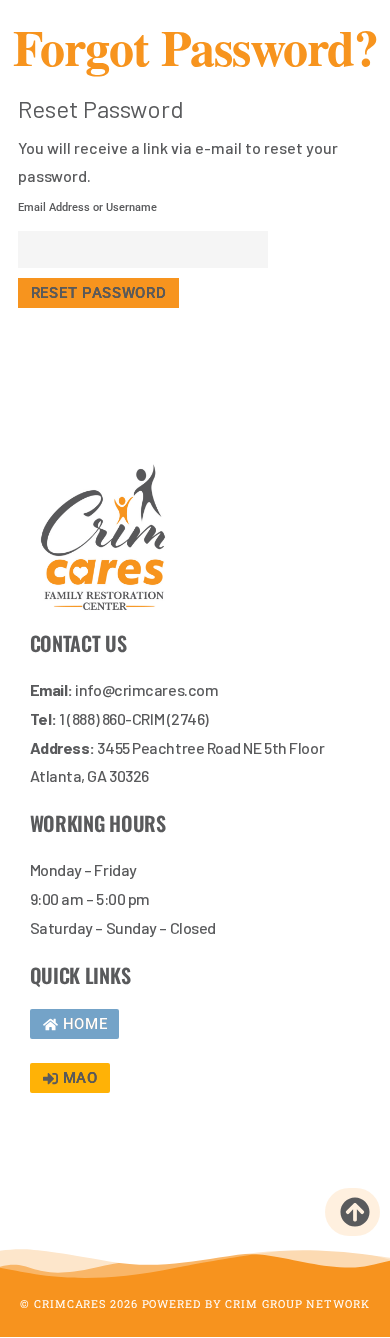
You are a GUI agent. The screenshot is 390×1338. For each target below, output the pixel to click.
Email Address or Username (87, 207)
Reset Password (99, 293)
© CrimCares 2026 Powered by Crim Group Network (194, 1303)
